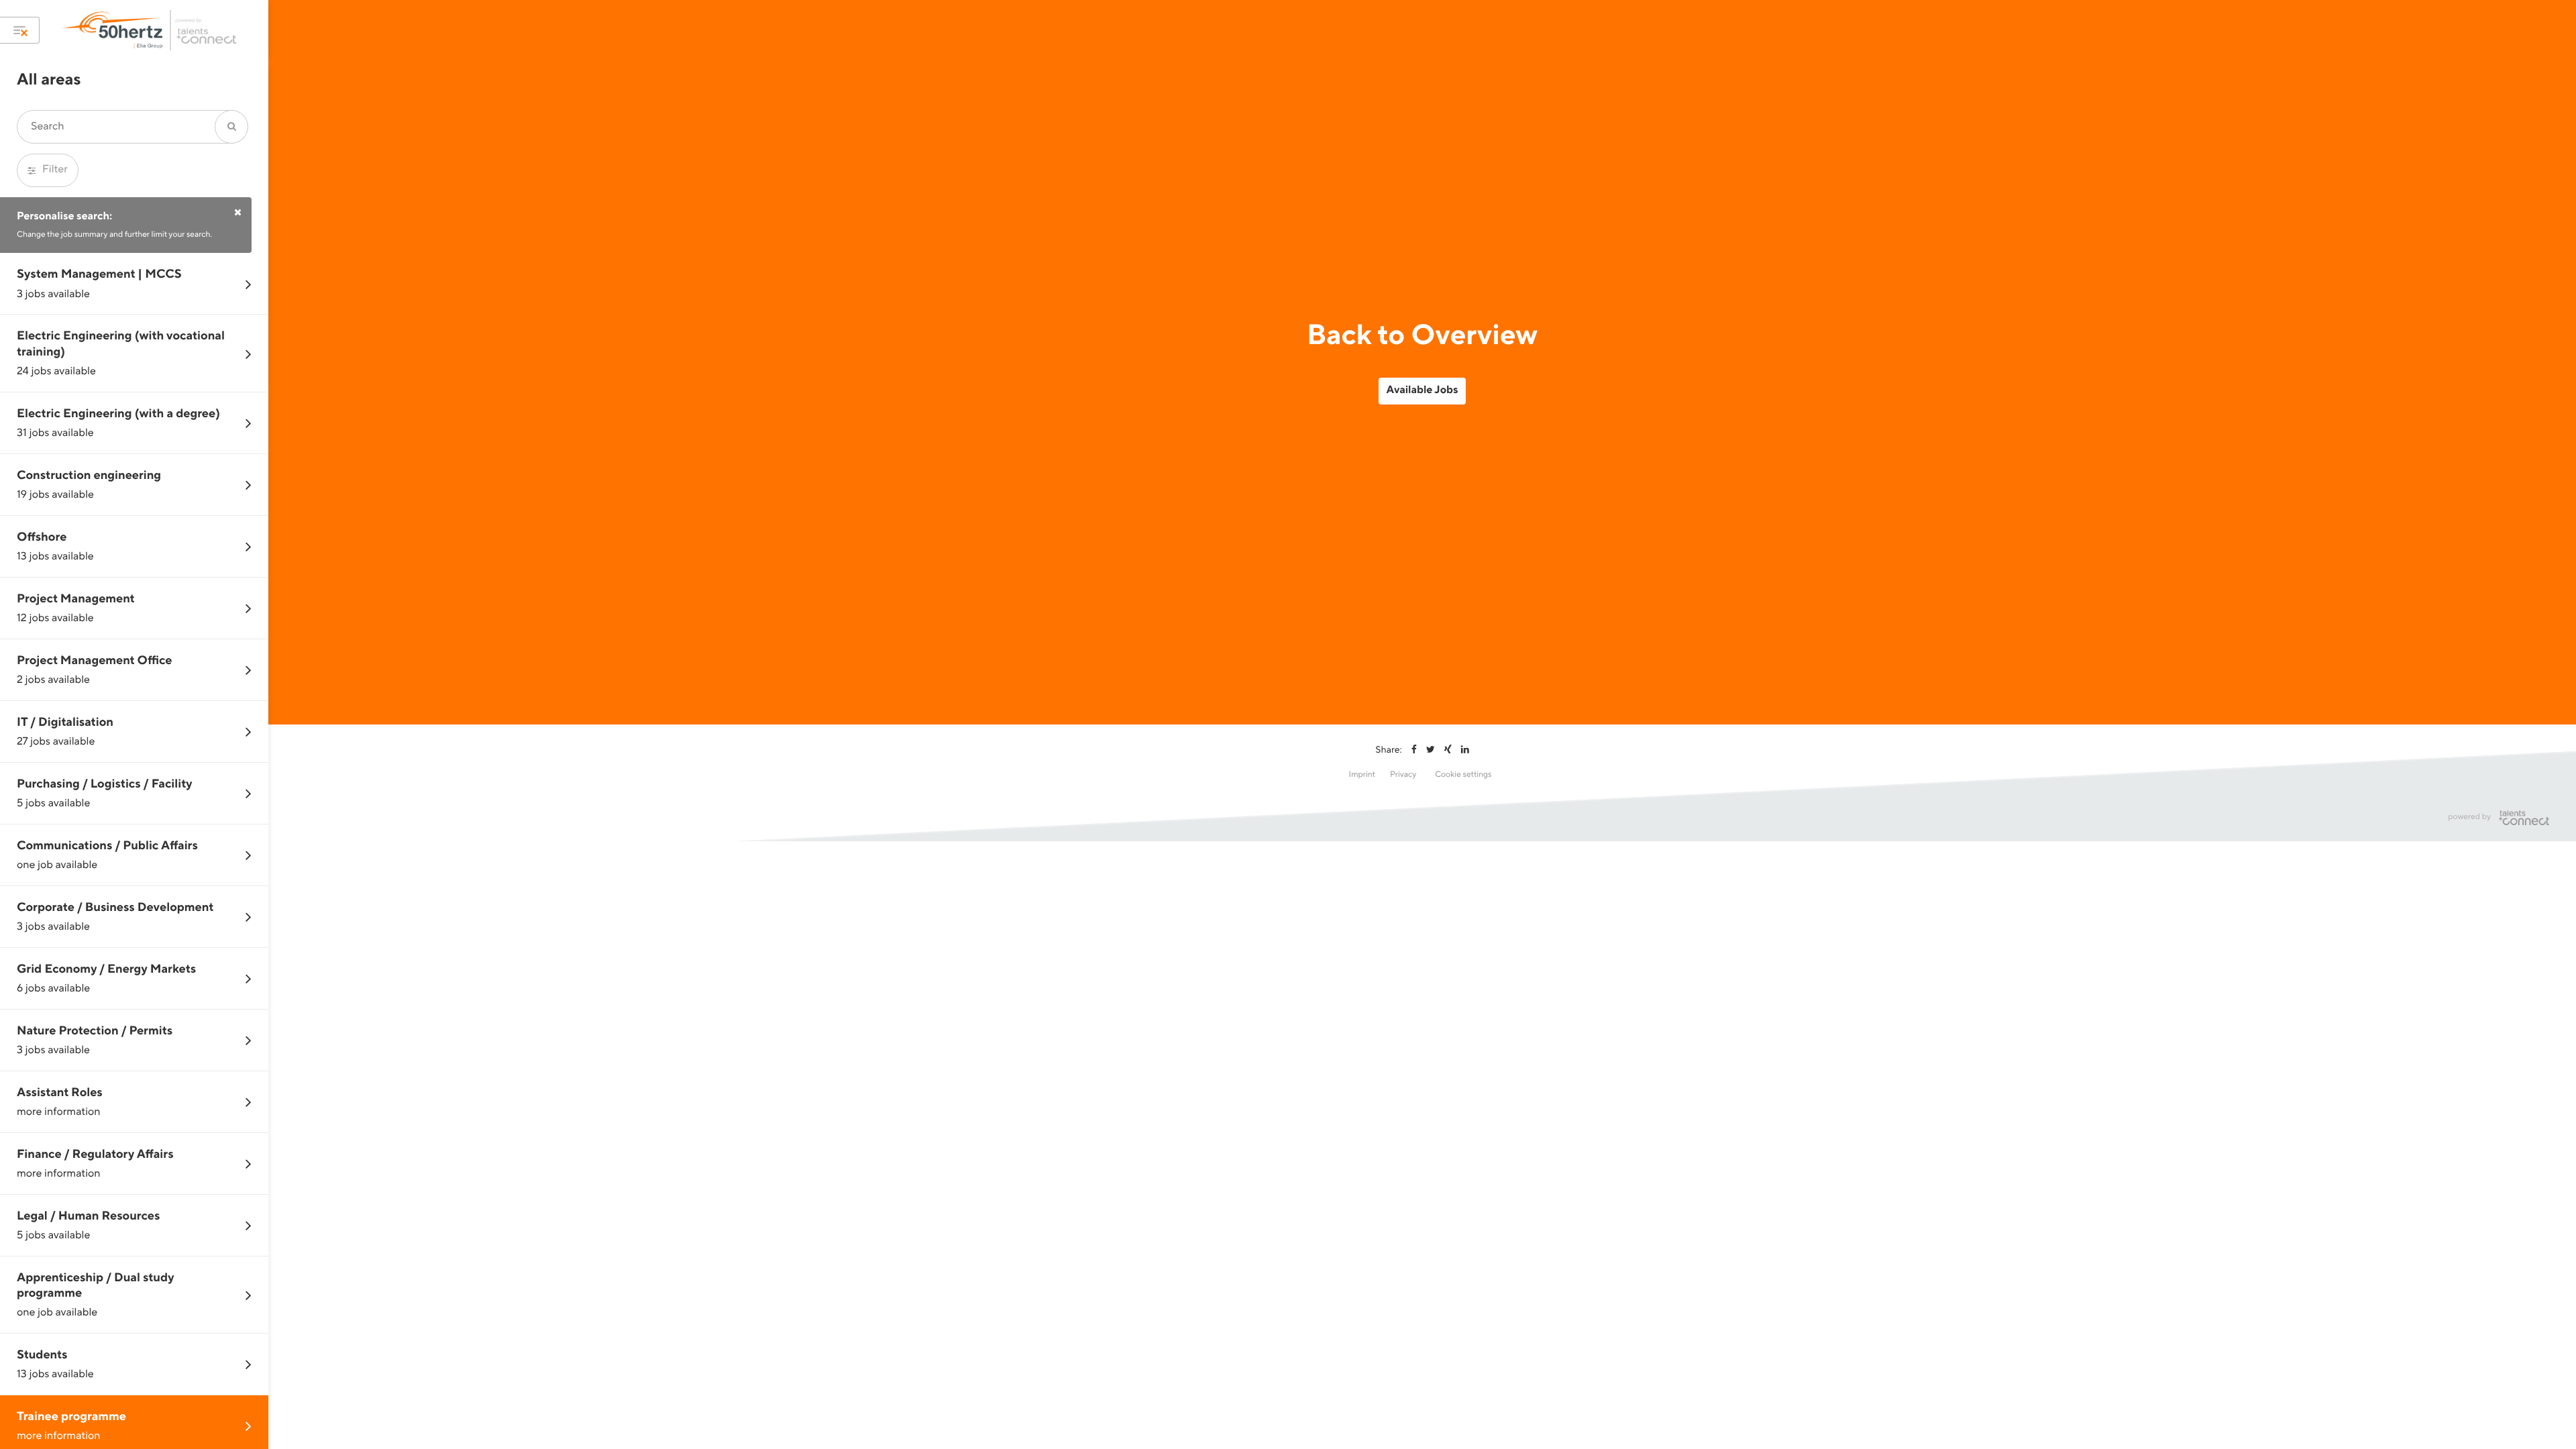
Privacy (1403, 774)
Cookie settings (1463, 774)
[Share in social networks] (1414, 750)
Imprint (1362, 774)
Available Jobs (1423, 390)
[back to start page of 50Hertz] (151, 30)
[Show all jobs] (20, 30)
